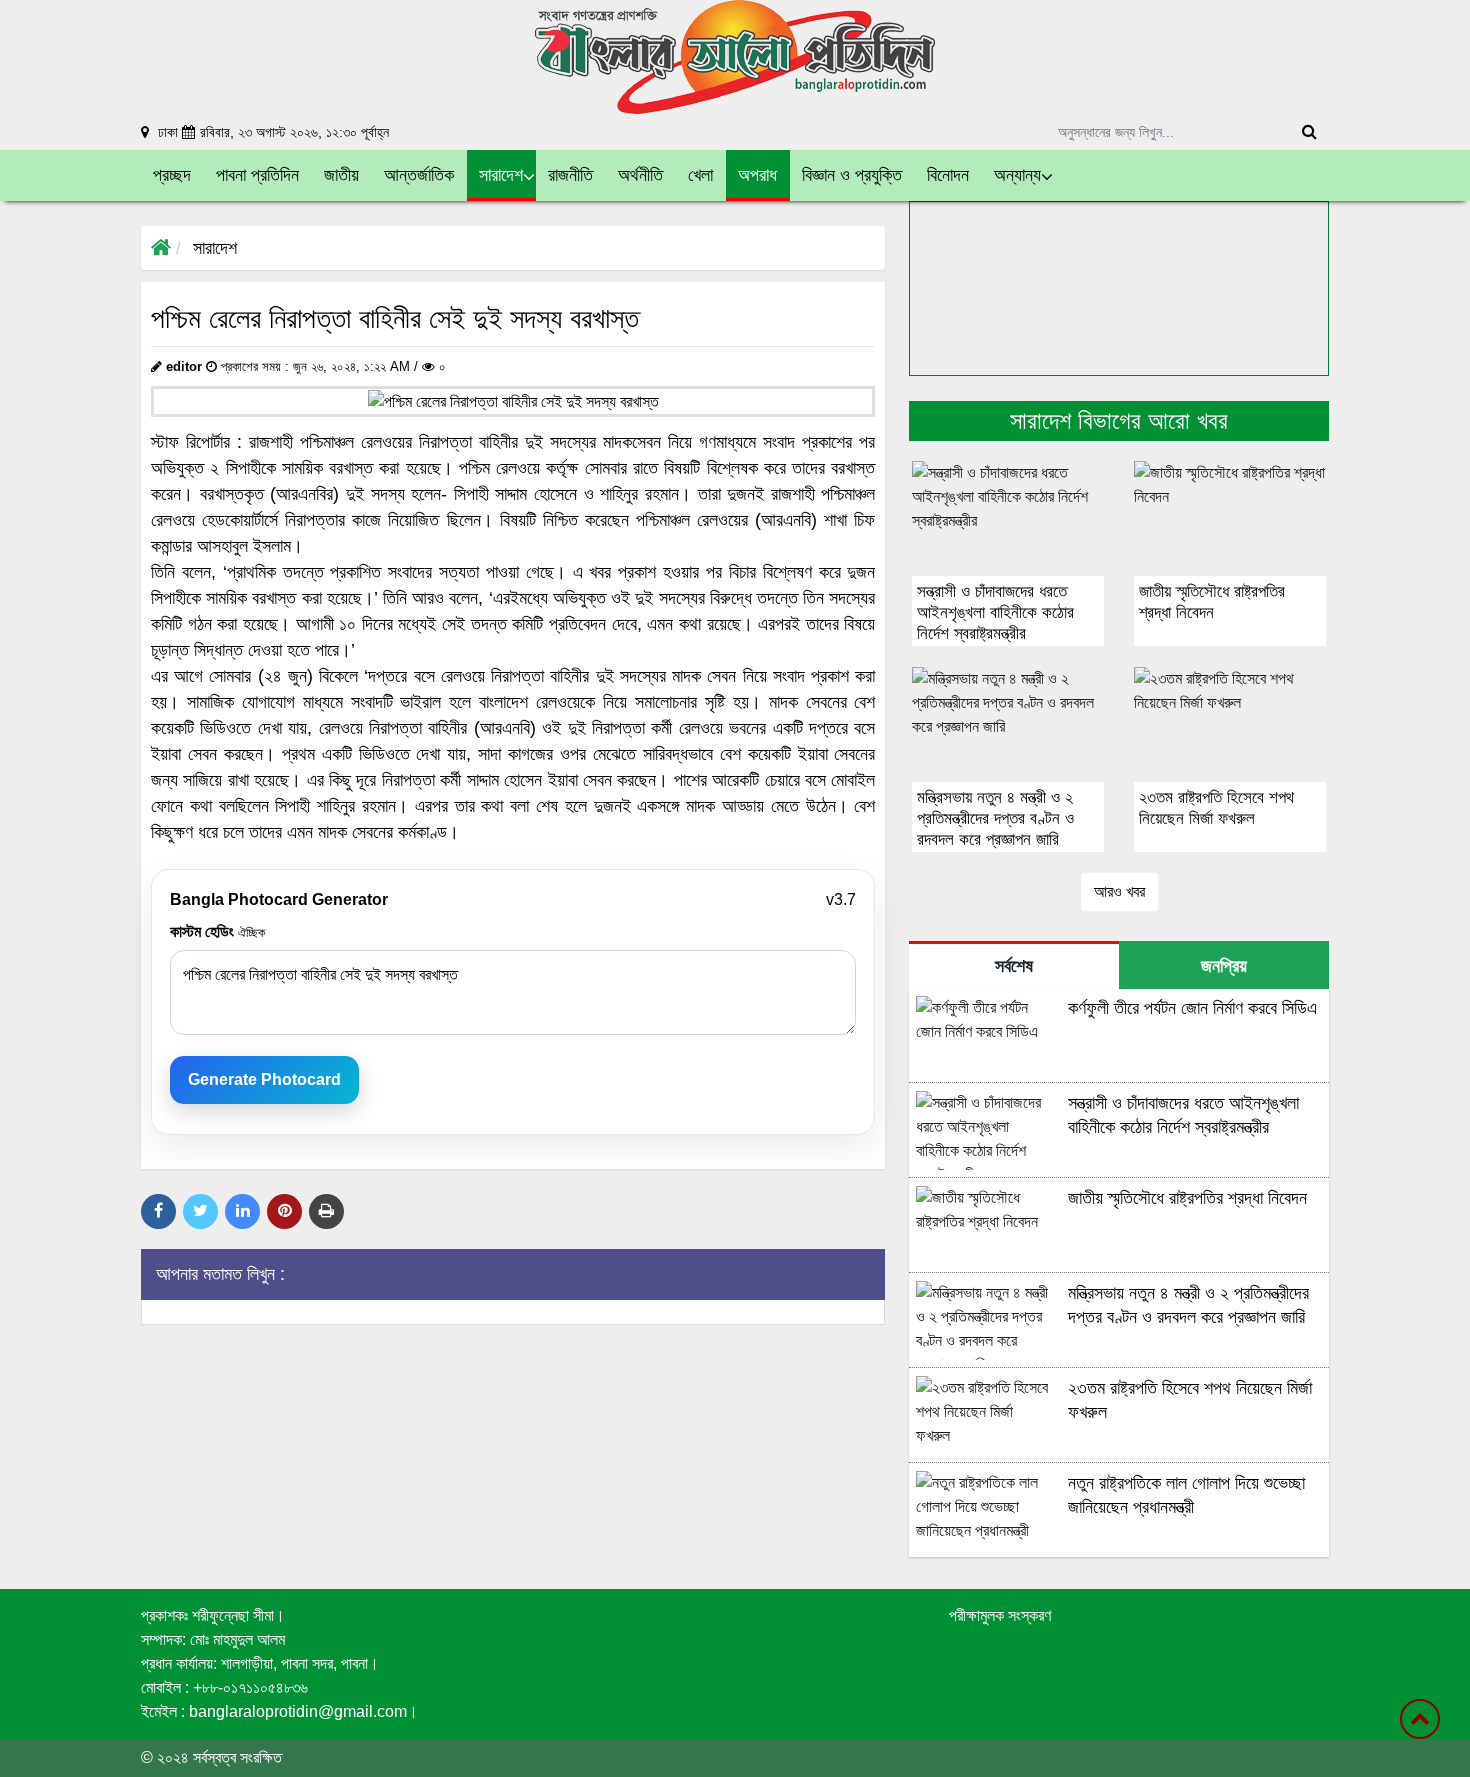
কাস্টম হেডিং (217, 931)
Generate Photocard (264, 1079)
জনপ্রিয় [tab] (1224, 966)
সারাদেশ (215, 248)
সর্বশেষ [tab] (1014, 966)
